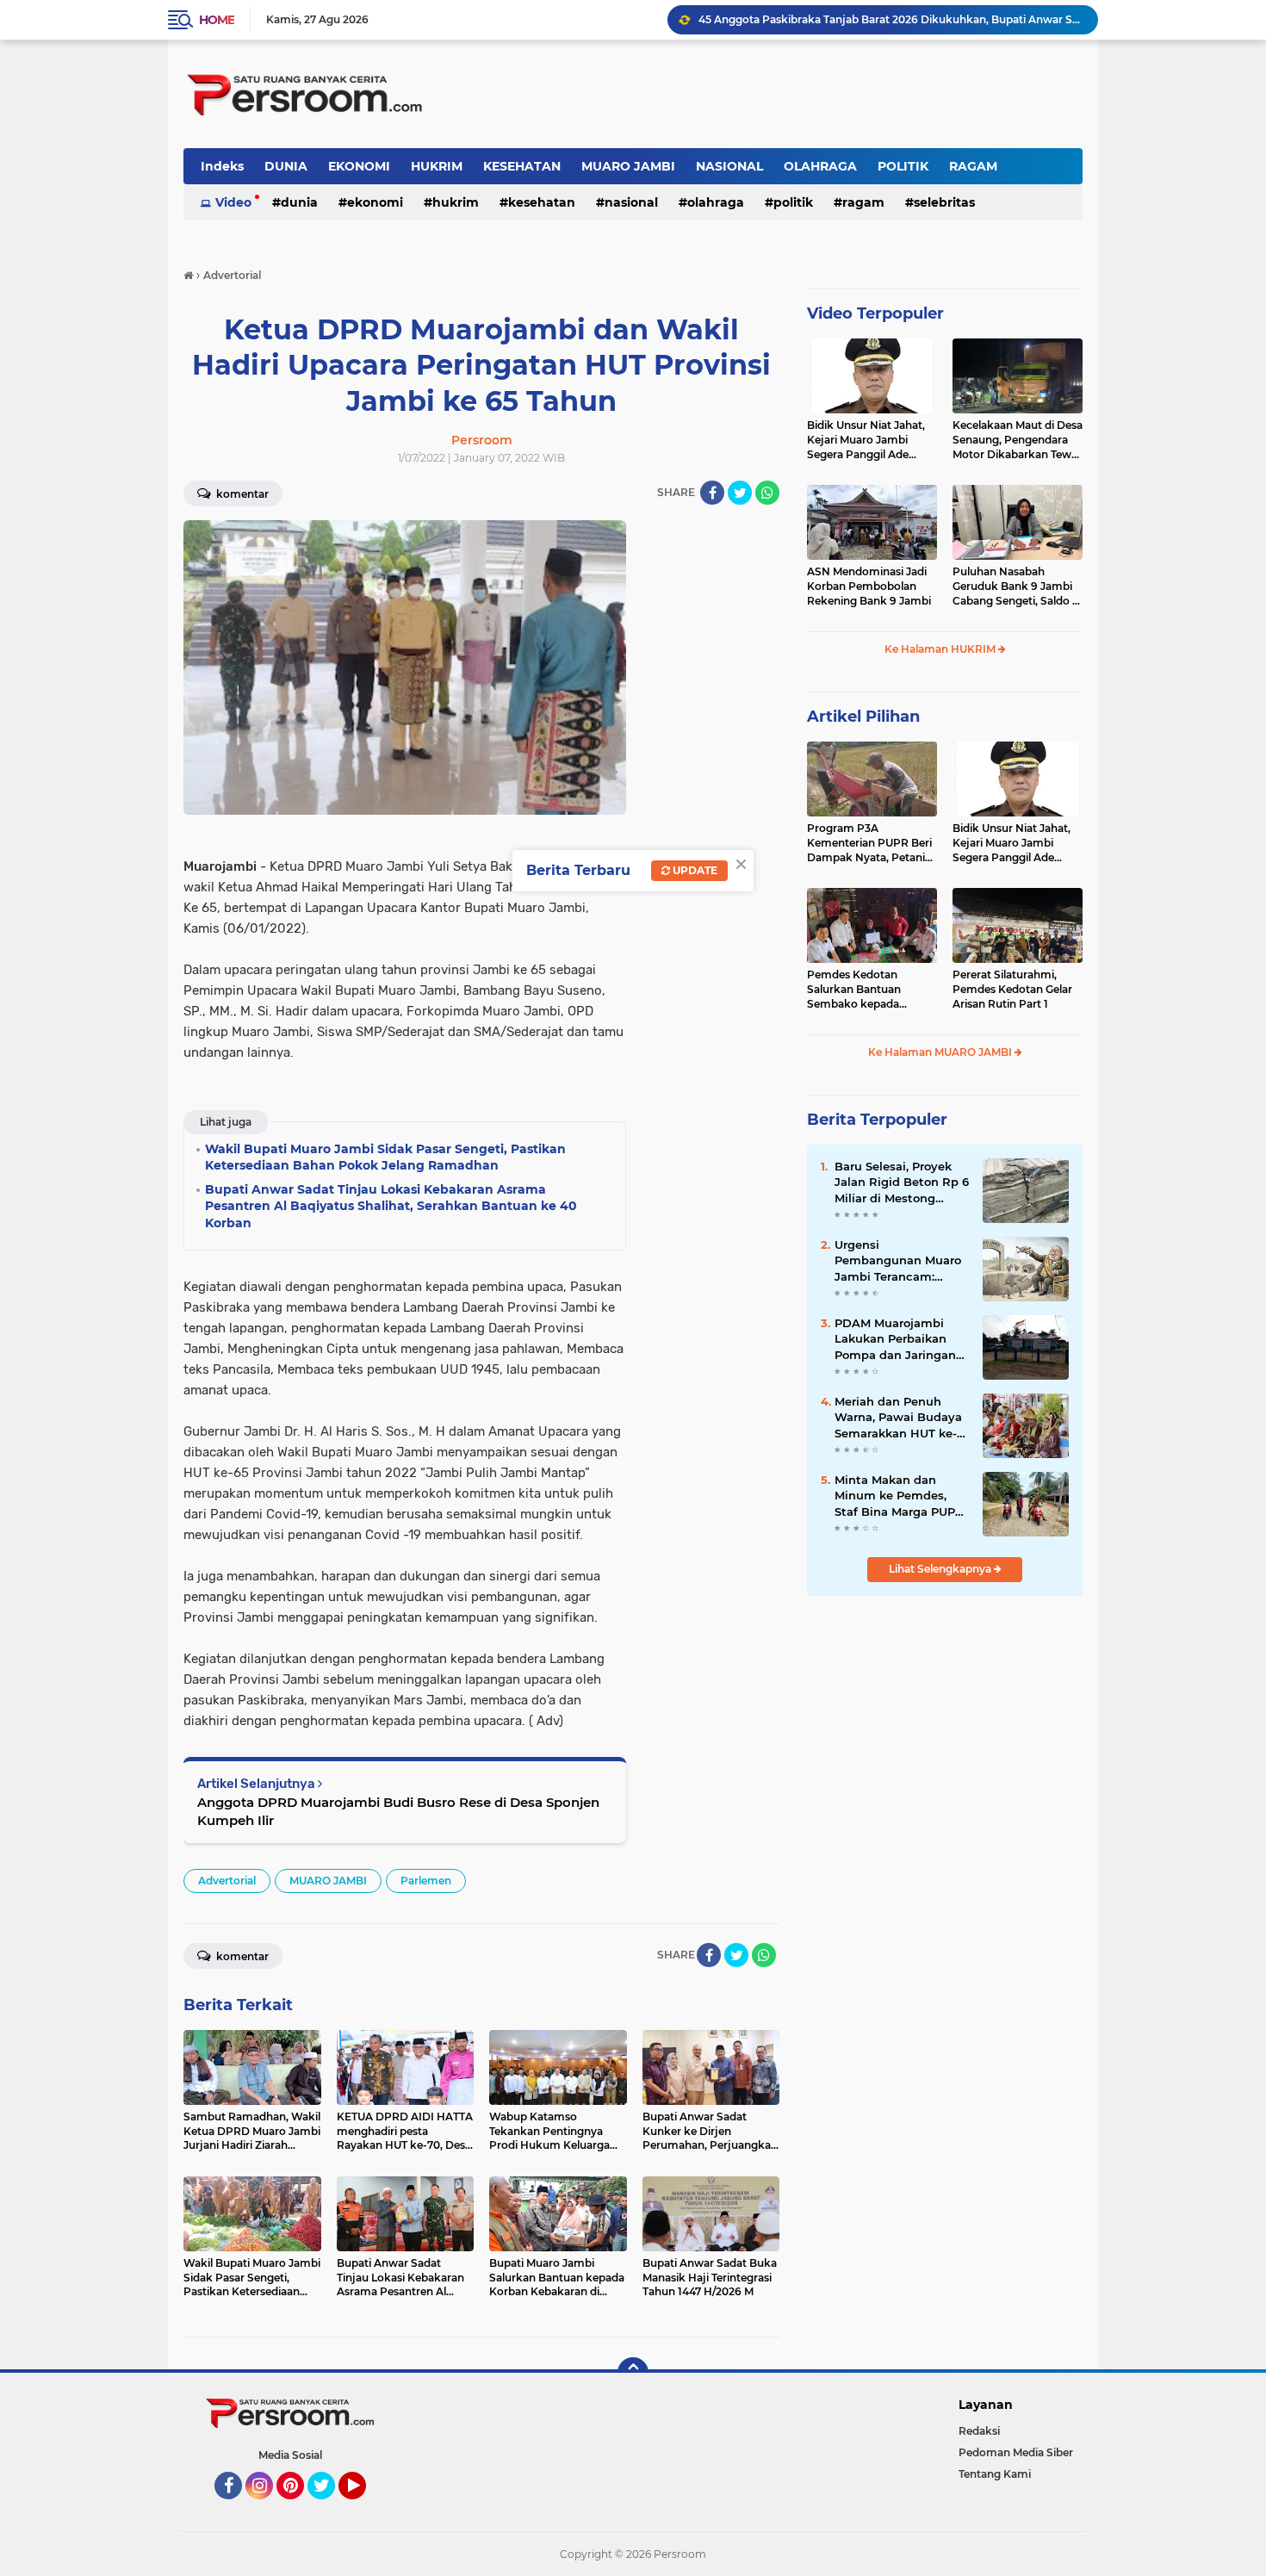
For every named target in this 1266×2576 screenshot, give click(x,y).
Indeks (222, 166)
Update (694, 870)
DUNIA (286, 166)
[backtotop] (633, 2373)
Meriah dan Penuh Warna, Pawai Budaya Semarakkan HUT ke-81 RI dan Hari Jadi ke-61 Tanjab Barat (901, 1418)
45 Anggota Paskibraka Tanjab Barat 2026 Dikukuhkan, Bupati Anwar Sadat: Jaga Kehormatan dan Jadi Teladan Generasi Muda (891, 19)
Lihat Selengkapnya (941, 1569)
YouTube (364, 2507)
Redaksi (979, 2431)
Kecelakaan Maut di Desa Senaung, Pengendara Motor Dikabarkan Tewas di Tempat (1018, 440)
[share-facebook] (712, 493)
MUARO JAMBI (628, 166)
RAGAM (973, 166)
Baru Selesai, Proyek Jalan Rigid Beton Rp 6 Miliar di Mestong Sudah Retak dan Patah (902, 1182)
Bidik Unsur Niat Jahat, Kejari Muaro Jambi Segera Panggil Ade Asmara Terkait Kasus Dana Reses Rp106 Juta (867, 440)
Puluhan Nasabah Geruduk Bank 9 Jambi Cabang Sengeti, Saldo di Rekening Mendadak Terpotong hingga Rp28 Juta (1017, 587)
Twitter (329, 2507)
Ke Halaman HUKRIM (941, 649)
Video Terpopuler (875, 313)
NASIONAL (729, 166)
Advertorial (227, 1881)
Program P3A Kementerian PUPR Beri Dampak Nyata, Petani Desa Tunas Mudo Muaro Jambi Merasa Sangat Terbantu (871, 843)
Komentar (241, 494)
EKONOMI (359, 166)
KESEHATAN (522, 166)
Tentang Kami (995, 2474)
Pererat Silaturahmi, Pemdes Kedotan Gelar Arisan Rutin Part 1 (1012, 989)
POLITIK (903, 166)
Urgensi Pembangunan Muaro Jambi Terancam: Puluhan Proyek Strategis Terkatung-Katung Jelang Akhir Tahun (898, 1261)
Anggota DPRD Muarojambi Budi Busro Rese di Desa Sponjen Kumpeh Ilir (398, 1811)
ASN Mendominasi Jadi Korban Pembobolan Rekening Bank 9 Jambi (869, 586)
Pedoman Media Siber (1016, 2452)
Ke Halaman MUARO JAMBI (941, 1052)
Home (217, 20)
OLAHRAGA (820, 166)
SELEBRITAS (944, 202)
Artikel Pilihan (863, 717)
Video (233, 202)
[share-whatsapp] (767, 493)
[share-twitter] (740, 493)
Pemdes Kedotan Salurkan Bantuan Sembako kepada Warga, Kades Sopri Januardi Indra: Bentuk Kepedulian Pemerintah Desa (869, 990)
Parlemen (426, 1881)
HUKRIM (437, 166)
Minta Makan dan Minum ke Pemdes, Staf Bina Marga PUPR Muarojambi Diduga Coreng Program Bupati (899, 1496)
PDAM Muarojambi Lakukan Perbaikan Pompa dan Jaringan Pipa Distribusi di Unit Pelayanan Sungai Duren (899, 1339)
